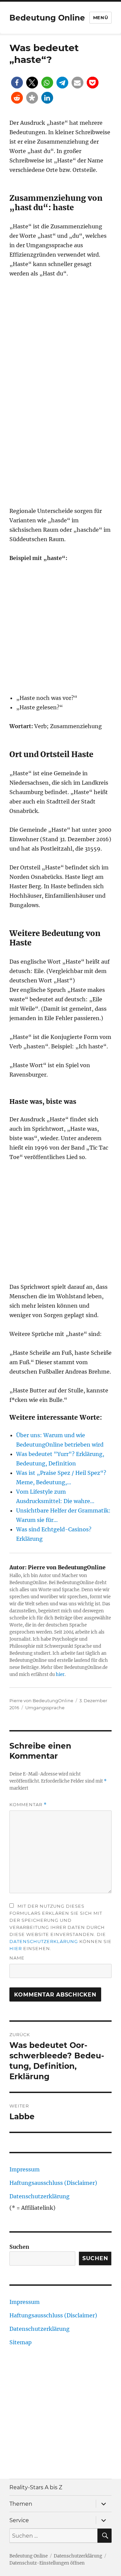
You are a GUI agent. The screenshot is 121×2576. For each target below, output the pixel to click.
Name (17, 1958)
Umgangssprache (45, 1708)
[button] (17, 83)
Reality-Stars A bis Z (36, 2487)
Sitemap (21, 2342)
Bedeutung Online (47, 18)
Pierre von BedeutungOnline (41, 1701)
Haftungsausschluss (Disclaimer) (53, 2183)
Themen (21, 2504)
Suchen (19, 2247)
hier (60, 1674)
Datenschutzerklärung (44, 1941)
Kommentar (28, 1805)
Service (19, 2520)
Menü (100, 17)
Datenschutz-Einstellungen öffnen (47, 2563)
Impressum (25, 2169)
